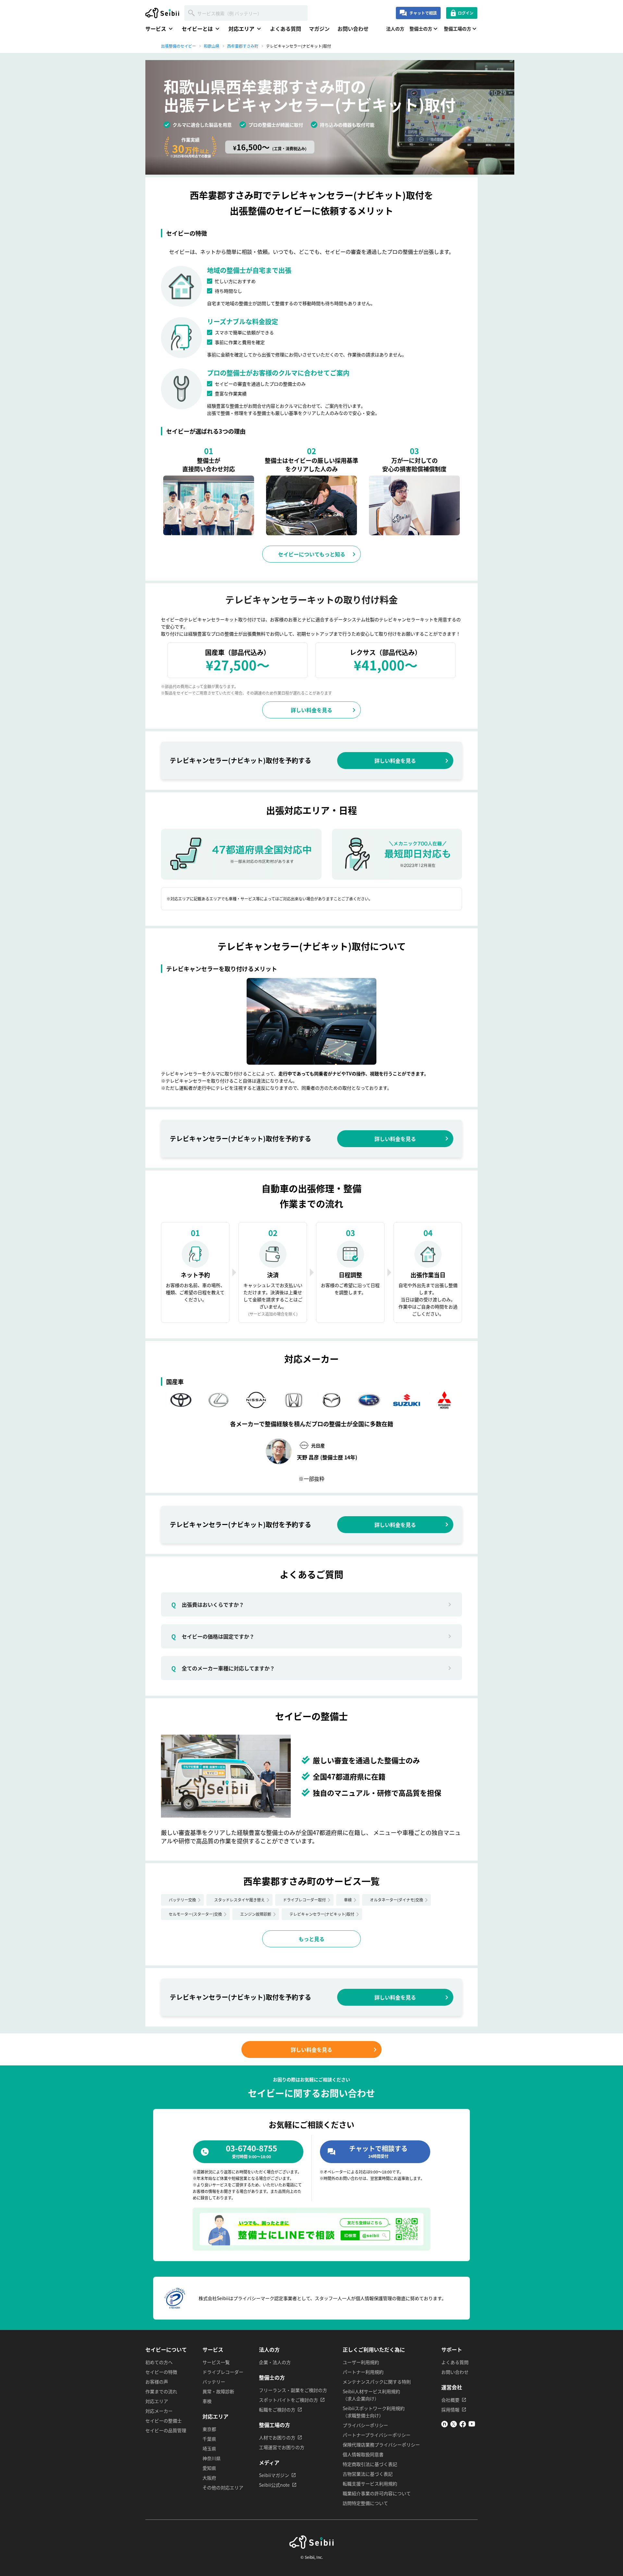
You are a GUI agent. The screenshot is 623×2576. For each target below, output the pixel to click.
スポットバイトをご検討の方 (288, 2400)
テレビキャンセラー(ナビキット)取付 (322, 1914)
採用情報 (450, 2409)
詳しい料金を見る (311, 710)
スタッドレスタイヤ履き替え (239, 1900)
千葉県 (209, 2439)
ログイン (466, 13)
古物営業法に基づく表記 (368, 2474)
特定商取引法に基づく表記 (370, 2464)
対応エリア (157, 2401)
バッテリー (214, 2382)
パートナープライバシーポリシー (377, 2435)
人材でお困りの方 (277, 2437)
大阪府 (209, 2478)
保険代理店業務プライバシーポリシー (381, 2445)
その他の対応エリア (223, 2487)
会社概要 (450, 2400)
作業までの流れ (161, 2391)
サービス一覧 (216, 2362)
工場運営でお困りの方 (282, 2447)
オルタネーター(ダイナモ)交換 (397, 1900)
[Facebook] (463, 2425)
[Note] (445, 2425)
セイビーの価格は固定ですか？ (213, 1636)
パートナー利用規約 (363, 2372)
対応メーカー (159, 2411)
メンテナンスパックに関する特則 (377, 2382)
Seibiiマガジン (274, 2475)
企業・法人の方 (275, 2362)
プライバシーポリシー (365, 2425)
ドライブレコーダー (223, 2372)
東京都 (209, 2429)
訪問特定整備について (365, 2503)
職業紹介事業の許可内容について (377, 2493)
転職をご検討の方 (277, 2409)
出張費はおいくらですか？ (208, 1604)
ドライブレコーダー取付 (304, 1900)
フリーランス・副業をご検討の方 (293, 2390)
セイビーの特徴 (161, 2372)
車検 (348, 1900)
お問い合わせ (353, 29)
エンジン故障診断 (256, 1914)
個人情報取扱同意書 (363, 2454)
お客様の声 (157, 2382)
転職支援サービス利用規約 (370, 2483)
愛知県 (209, 2468)
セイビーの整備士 (164, 2421)
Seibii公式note (274, 2485)
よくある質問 (286, 29)
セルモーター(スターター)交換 (195, 1914)
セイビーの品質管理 (166, 2430)
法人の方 (395, 29)
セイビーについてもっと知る (312, 554)
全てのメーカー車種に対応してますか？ (223, 1668)
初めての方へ (159, 2362)
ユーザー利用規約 (361, 2362)
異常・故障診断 (218, 2391)
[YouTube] (472, 2425)
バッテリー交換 (182, 1900)
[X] (454, 2425)
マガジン (319, 29)
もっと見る (311, 1939)
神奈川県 (212, 2458)
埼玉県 (209, 2448)
